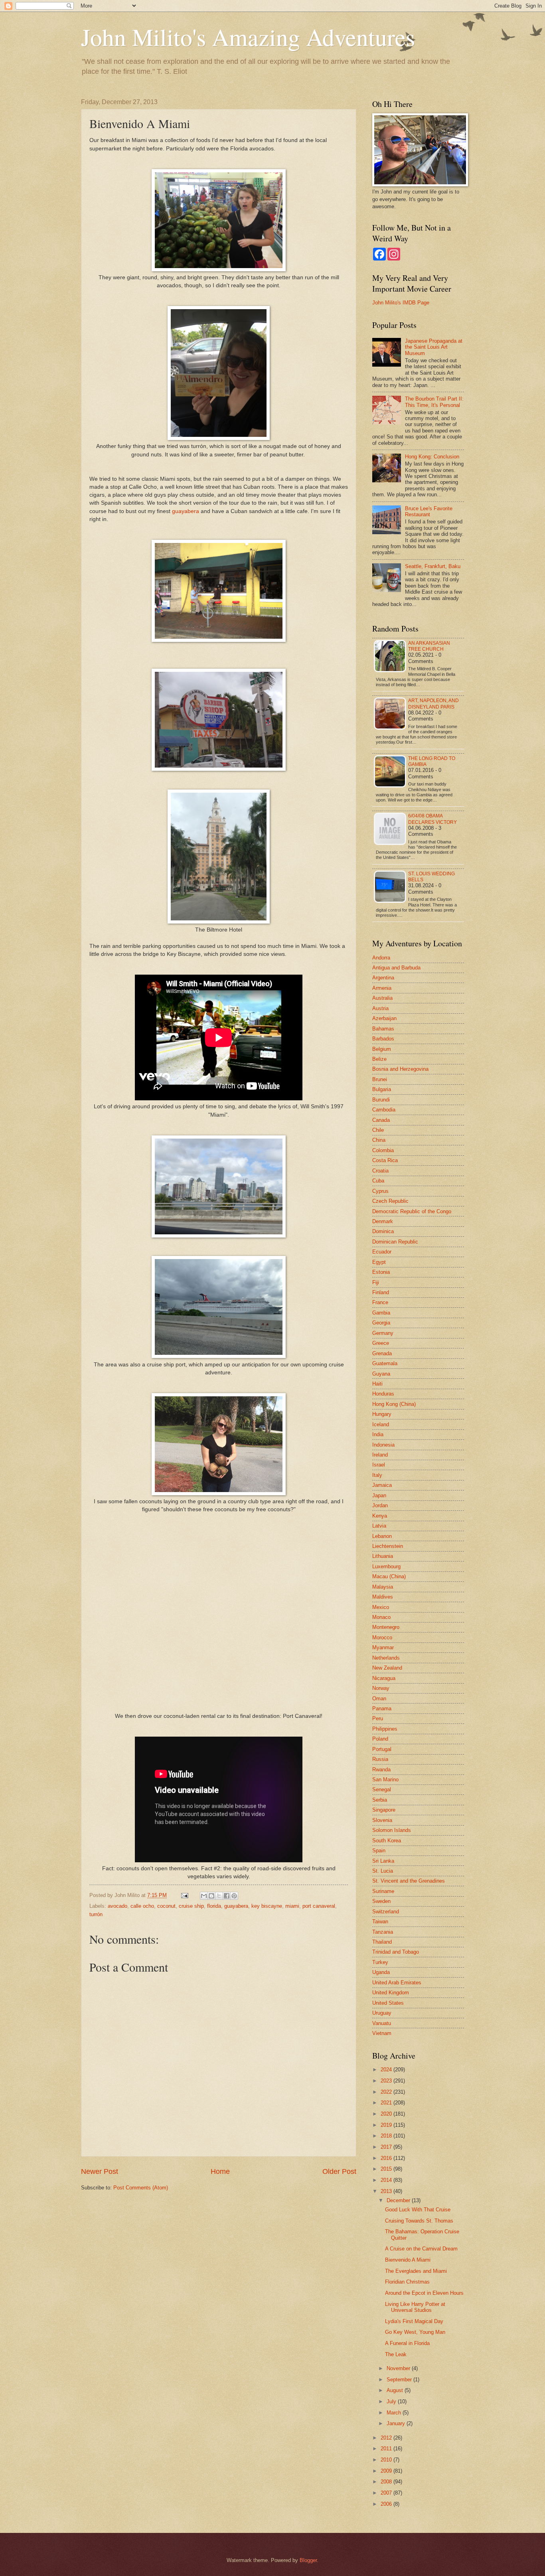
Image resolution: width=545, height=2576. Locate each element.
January (397, 2423)
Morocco (382, 1637)
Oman (379, 1699)
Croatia (380, 1171)
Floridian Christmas (407, 2282)
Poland (380, 1739)
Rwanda (381, 1770)
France (380, 1302)
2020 (387, 2114)
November (399, 2368)
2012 (387, 2438)
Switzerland (386, 1912)
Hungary (382, 1414)
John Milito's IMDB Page (401, 303)
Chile (378, 1130)
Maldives (383, 1597)
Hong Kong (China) (394, 1404)
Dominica (383, 1231)
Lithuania (383, 1556)
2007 (387, 2493)
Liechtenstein (388, 1546)
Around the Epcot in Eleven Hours (424, 2293)
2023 (387, 2081)
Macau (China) (389, 1576)
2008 (387, 2482)
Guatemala (385, 1363)
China (379, 1140)
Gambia (381, 1313)
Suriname (383, 1891)
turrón (96, 1914)
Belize (379, 1059)
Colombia (383, 1150)
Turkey (380, 1962)
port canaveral (319, 1906)
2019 (387, 2125)
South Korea (387, 1841)
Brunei (380, 1079)
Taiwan (380, 1922)
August (396, 2390)
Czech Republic (390, 1201)
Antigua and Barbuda (396, 968)
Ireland (380, 1455)
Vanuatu (382, 2023)
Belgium (382, 1049)
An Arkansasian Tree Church (429, 646)
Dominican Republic (395, 1242)
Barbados (383, 1039)
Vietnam (382, 2033)
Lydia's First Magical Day (414, 2321)
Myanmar (383, 1647)
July (392, 2401)
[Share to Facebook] (227, 1896)
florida (214, 1906)
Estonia (381, 1272)
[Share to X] (219, 1896)
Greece (381, 1343)
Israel (379, 1465)
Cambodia (384, 1110)
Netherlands (386, 1658)
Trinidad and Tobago (396, 1952)
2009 (387, 2471)
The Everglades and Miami (416, 2271)
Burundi (381, 1100)
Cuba (378, 1181)
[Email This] (204, 1896)
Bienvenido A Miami (408, 2260)
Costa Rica (385, 1160)
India (378, 1434)
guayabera (186, 511)
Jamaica (382, 1485)
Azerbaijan (384, 1018)
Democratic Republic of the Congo (412, 1211)
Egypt (379, 1262)
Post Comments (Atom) (141, 2188)
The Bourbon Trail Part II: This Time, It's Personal (434, 402)
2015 (387, 2169)
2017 (387, 2147)
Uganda (381, 1972)
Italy (377, 1475)
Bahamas (383, 1029)
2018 (387, 2136)
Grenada (382, 1353)
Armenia (382, 988)
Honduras (383, 1394)
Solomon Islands (392, 1830)
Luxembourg (386, 1566)
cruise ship (191, 1906)
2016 (387, 2158)
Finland (381, 1292)
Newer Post (100, 2171)
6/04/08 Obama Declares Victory (432, 819)
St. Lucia (383, 1871)
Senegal (382, 1789)
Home (220, 2171)
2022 (387, 2092)
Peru (378, 1718)
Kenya (380, 1516)
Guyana (381, 1374)
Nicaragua (384, 1678)
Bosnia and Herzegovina (400, 1069)
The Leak (396, 2354)
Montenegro (386, 1627)
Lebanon (382, 1536)
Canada (381, 1120)
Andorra (381, 958)
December (399, 2200)
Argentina (383, 978)
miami (292, 1906)
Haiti (377, 1384)
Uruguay (382, 2013)
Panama (382, 1708)
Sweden (381, 1901)
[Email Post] (184, 1895)
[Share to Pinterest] (234, 1896)
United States (388, 2003)
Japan (379, 1495)
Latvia (379, 1526)
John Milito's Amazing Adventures (248, 37)
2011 (387, 2449)
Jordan (380, 1505)
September (400, 2380)
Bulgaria (382, 1089)
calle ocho (142, 1906)
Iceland (381, 1424)
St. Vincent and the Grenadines (409, 1881)
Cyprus (380, 1191)
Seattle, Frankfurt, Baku (433, 566)
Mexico (381, 1607)
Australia (382, 998)
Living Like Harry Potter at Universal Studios (415, 2307)
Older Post (339, 2171)
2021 (387, 2103)
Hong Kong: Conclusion (432, 457)
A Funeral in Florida (407, 2343)
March (395, 2413)
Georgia (381, 1323)
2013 (387, 2191)
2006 (387, 2504)
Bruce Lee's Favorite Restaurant (429, 511)
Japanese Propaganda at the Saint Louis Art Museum (434, 347)
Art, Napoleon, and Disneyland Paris (433, 704)
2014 (387, 2180)
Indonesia (383, 1445)
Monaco (381, 1617)
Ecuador (382, 1252)
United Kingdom (391, 1993)
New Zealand (387, 1668)
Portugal (382, 1749)
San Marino (385, 1780)
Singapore (384, 1810)
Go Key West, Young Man (415, 2332)
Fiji (376, 1282)
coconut (166, 1906)
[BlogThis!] (211, 1896)
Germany (383, 1333)
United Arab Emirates (397, 1983)
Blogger (308, 2560)
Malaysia (383, 1587)
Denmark (383, 1221)
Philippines (385, 1729)
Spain (379, 1851)
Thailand (382, 1942)
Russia (380, 1759)
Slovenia (382, 1820)
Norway (381, 1688)
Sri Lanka (383, 1861)
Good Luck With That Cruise (418, 2210)
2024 (387, 2070)
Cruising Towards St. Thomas (419, 2221)
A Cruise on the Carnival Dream (421, 2249)
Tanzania (383, 1932)
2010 (387, 2460)
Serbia (380, 1800)
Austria (380, 1008)
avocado (117, 1906)
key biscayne (267, 1906)
